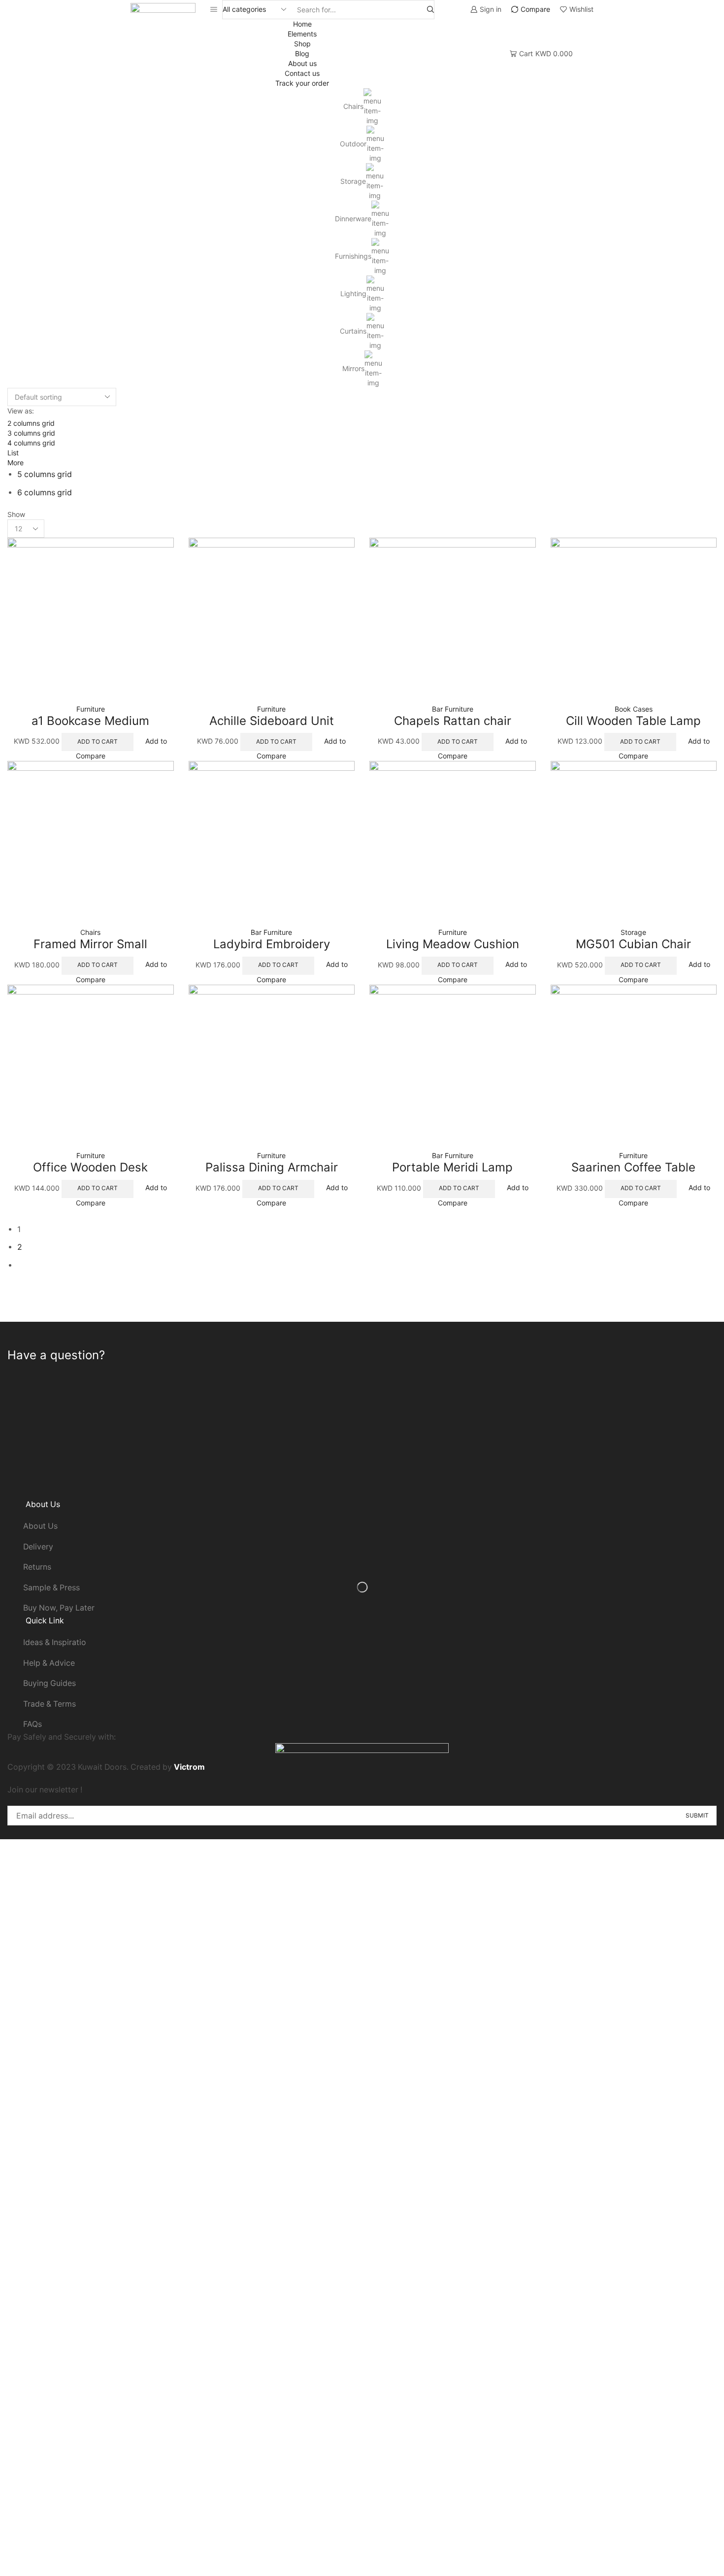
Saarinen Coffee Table (633, 1167)
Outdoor (353, 144)
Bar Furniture (453, 709)
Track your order (302, 83)
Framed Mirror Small (90, 944)
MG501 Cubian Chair (633, 944)
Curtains (353, 331)
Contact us (302, 73)
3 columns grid (31, 433)
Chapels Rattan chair (453, 721)
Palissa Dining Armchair (272, 1167)
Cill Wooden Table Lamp (633, 721)
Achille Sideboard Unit (272, 721)
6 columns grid (45, 493)
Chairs (353, 106)
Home (302, 24)
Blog (302, 53)
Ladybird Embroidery (272, 944)
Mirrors (353, 368)
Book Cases (634, 709)
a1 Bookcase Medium (90, 721)
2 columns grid (31, 423)
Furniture (91, 709)
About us (302, 63)
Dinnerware (353, 219)
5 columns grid (45, 474)
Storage (353, 181)
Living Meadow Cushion (453, 944)
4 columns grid (31, 443)
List (13, 453)
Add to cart (162, 695)
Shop (302, 44)
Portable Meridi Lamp (452, 1167)
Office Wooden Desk (90, 1167)
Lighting (353, 293)
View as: (21, 411)
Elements (302, 34)
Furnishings (353, 256)
